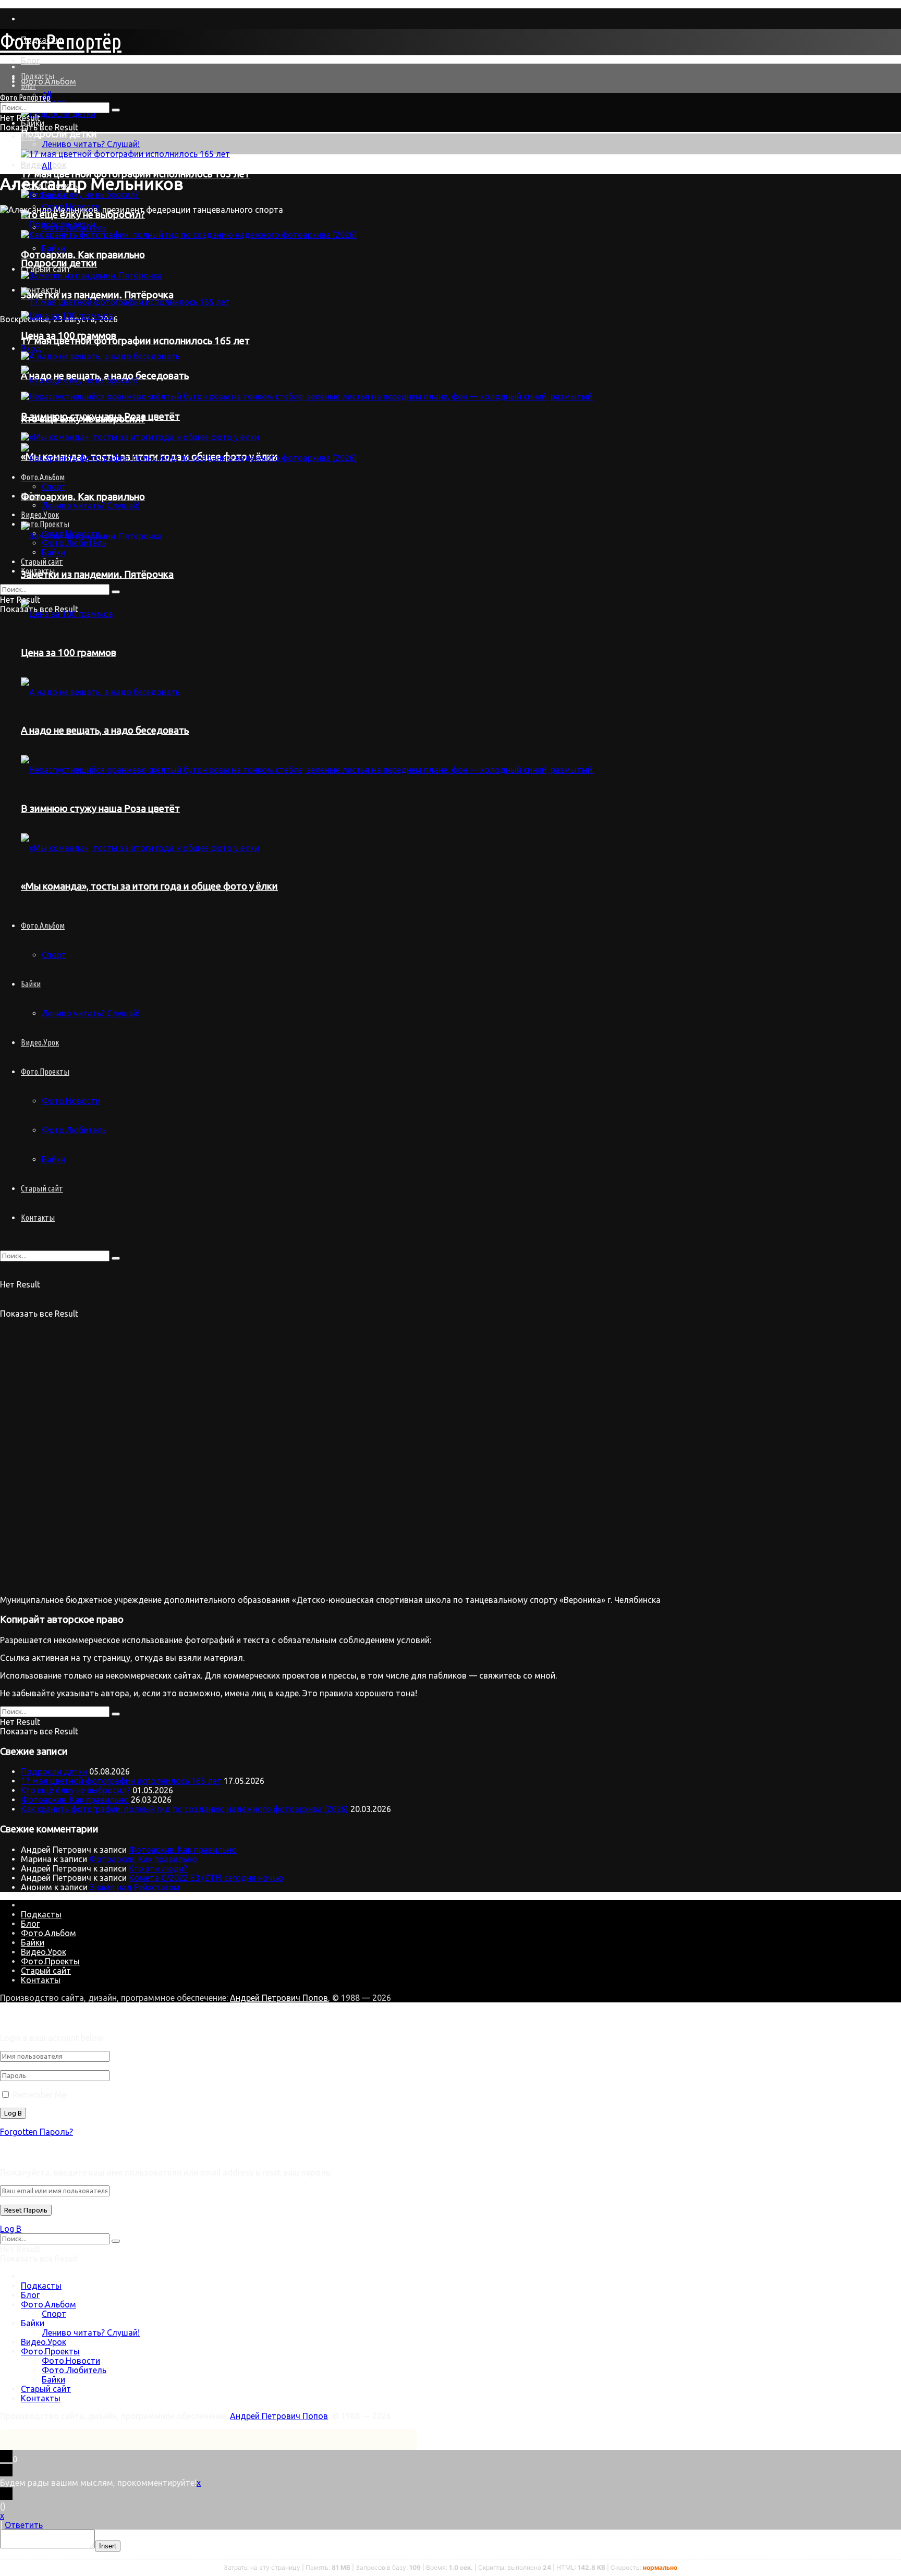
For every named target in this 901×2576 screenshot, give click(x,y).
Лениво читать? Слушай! (91, 144)
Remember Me (39, 2095)
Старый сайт (42, 1188)
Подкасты (38, 76)
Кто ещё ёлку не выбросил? (76, 1790)
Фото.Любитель (74, 1130)
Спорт (54, 2314)
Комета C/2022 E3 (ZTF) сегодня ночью (206, 1878)
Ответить (24, 2525)
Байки (53, 195)
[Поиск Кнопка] (116, 1258)
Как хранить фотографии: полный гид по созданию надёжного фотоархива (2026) (185, 1809)
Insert (108, 2546)
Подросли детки (59, 134)
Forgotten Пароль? (36, 2132)
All (47, 166)
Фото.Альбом (48, 81)
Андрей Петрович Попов (279, 1998)
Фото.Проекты (45, 1072)
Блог (30, 60)
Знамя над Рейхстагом (135, 1887)
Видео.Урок (40, 1042)
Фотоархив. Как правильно (75, 1800)
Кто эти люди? (158, 1868)
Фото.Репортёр (61, 41)
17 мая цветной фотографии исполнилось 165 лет (121, 1781)
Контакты (38, 1218)
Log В (11, 2229)
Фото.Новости (71, 1101)
